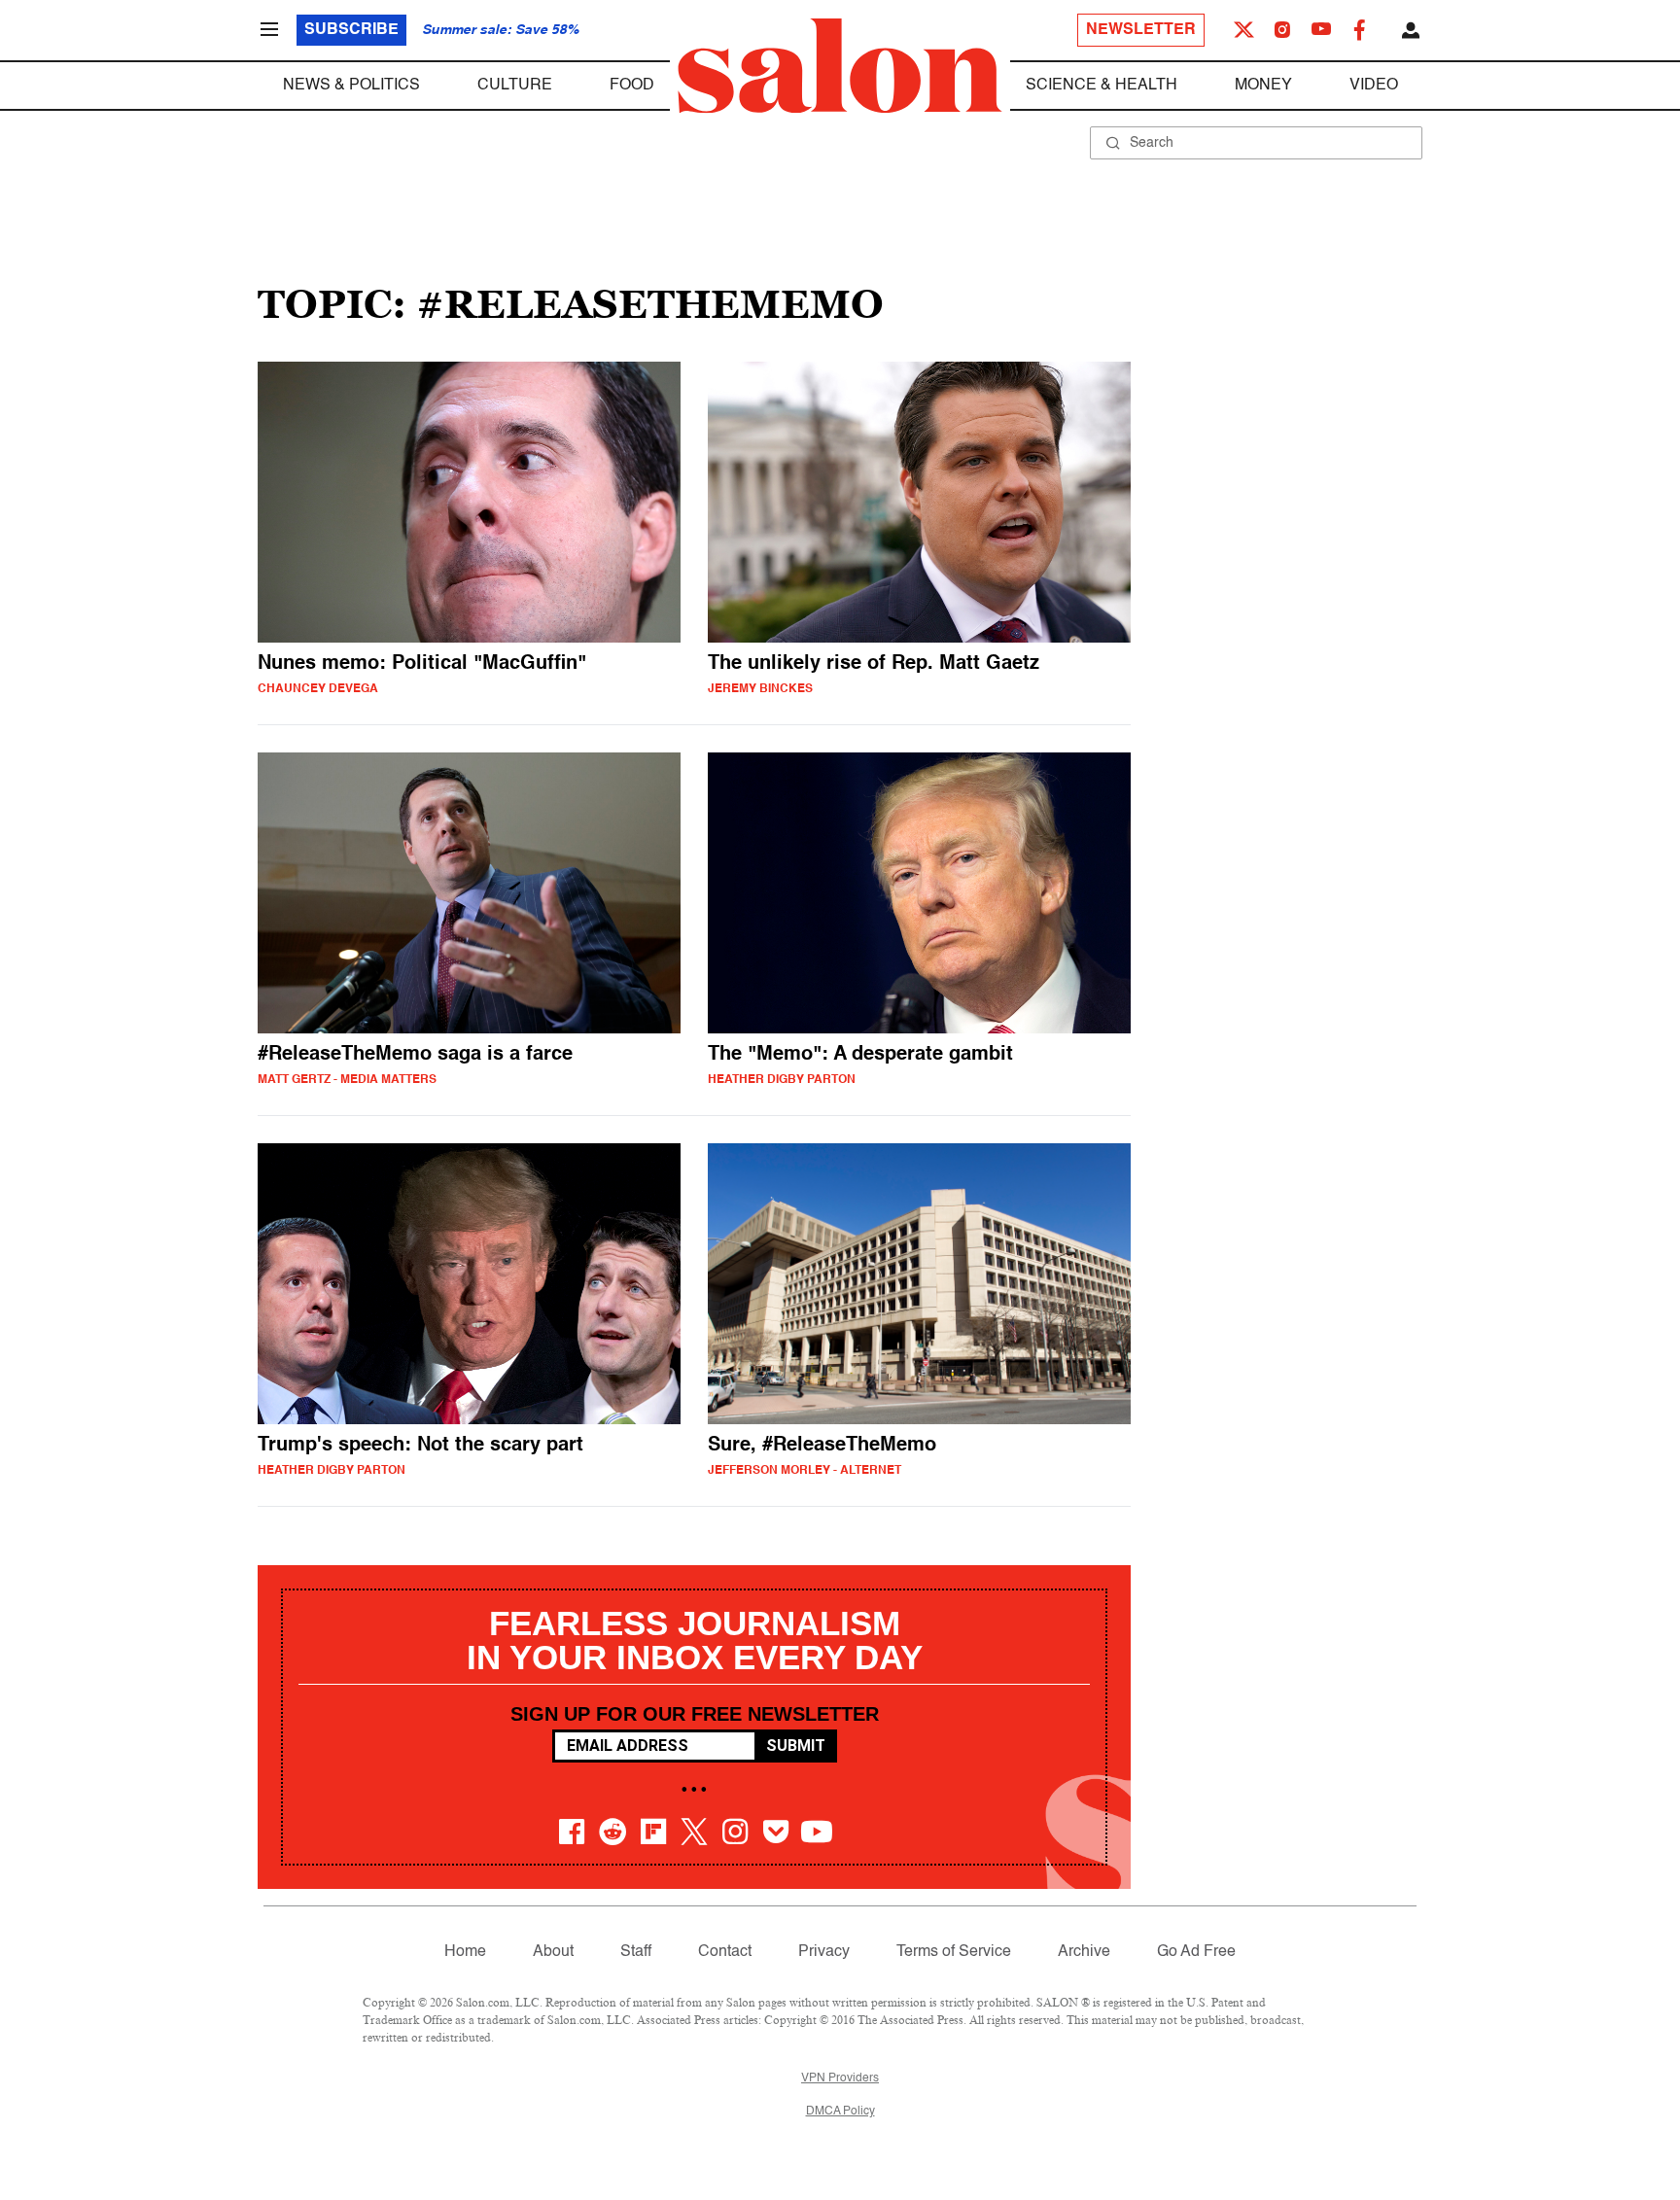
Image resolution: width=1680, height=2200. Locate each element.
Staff (636, 1952)
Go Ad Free (1196, 1952)
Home (465, 1952)
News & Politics (351, 86)
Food (632, 86)
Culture (515, 86)
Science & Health (1102, 86)
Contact (725, 1952)
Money (1263, 86)
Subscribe (351, 30)
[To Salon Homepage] (840, 66)
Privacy (824, 1952)
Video (1374, 86)
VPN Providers (840, 2078)
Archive (1084, 1952)
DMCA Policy (840, 2112)
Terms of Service (954, 1952)
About (553, 1952)
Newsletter (1141, 30)
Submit (796, 1746)
